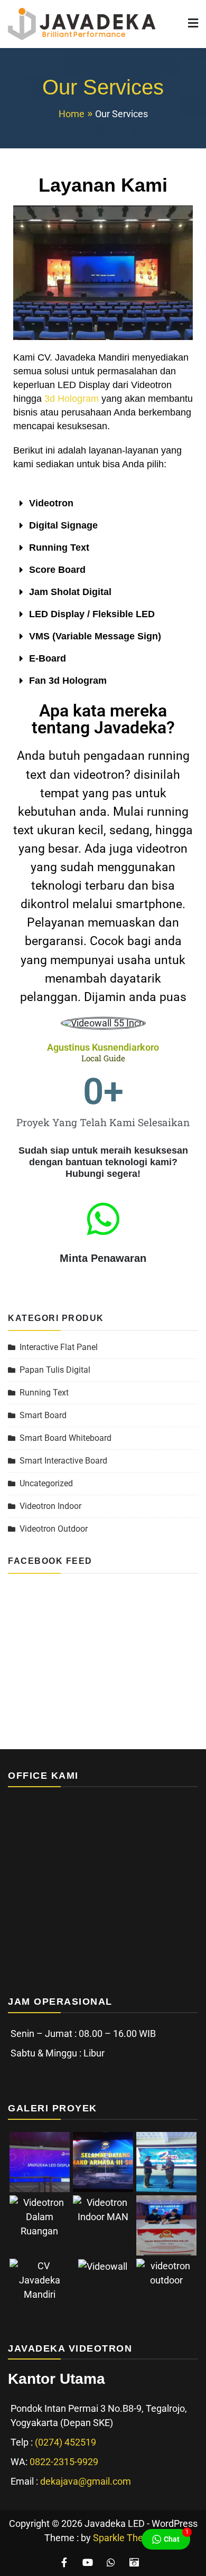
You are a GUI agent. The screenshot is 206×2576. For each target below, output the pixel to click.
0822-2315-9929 (64, 2462)
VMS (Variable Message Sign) (95, 636)
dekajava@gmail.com (86, 2481)
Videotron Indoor (50, 1506)
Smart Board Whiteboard (65, 1438)
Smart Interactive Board (63, 1461)
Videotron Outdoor (54, 1529)
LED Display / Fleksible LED (92, 614)
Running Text (59, 548)
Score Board (57, 570)
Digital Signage (63, 525)
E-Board (48, 658)
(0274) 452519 (65, 2442)
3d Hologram (72, 399)
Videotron (51, 503)
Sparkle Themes (127, 2538)
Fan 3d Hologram (68, 681)
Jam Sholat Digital (70, 592)
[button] (103, 503)
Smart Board (43, 1415)
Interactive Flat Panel (59, 1347)
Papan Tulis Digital (55, 1370)
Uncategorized (46, 1483)
